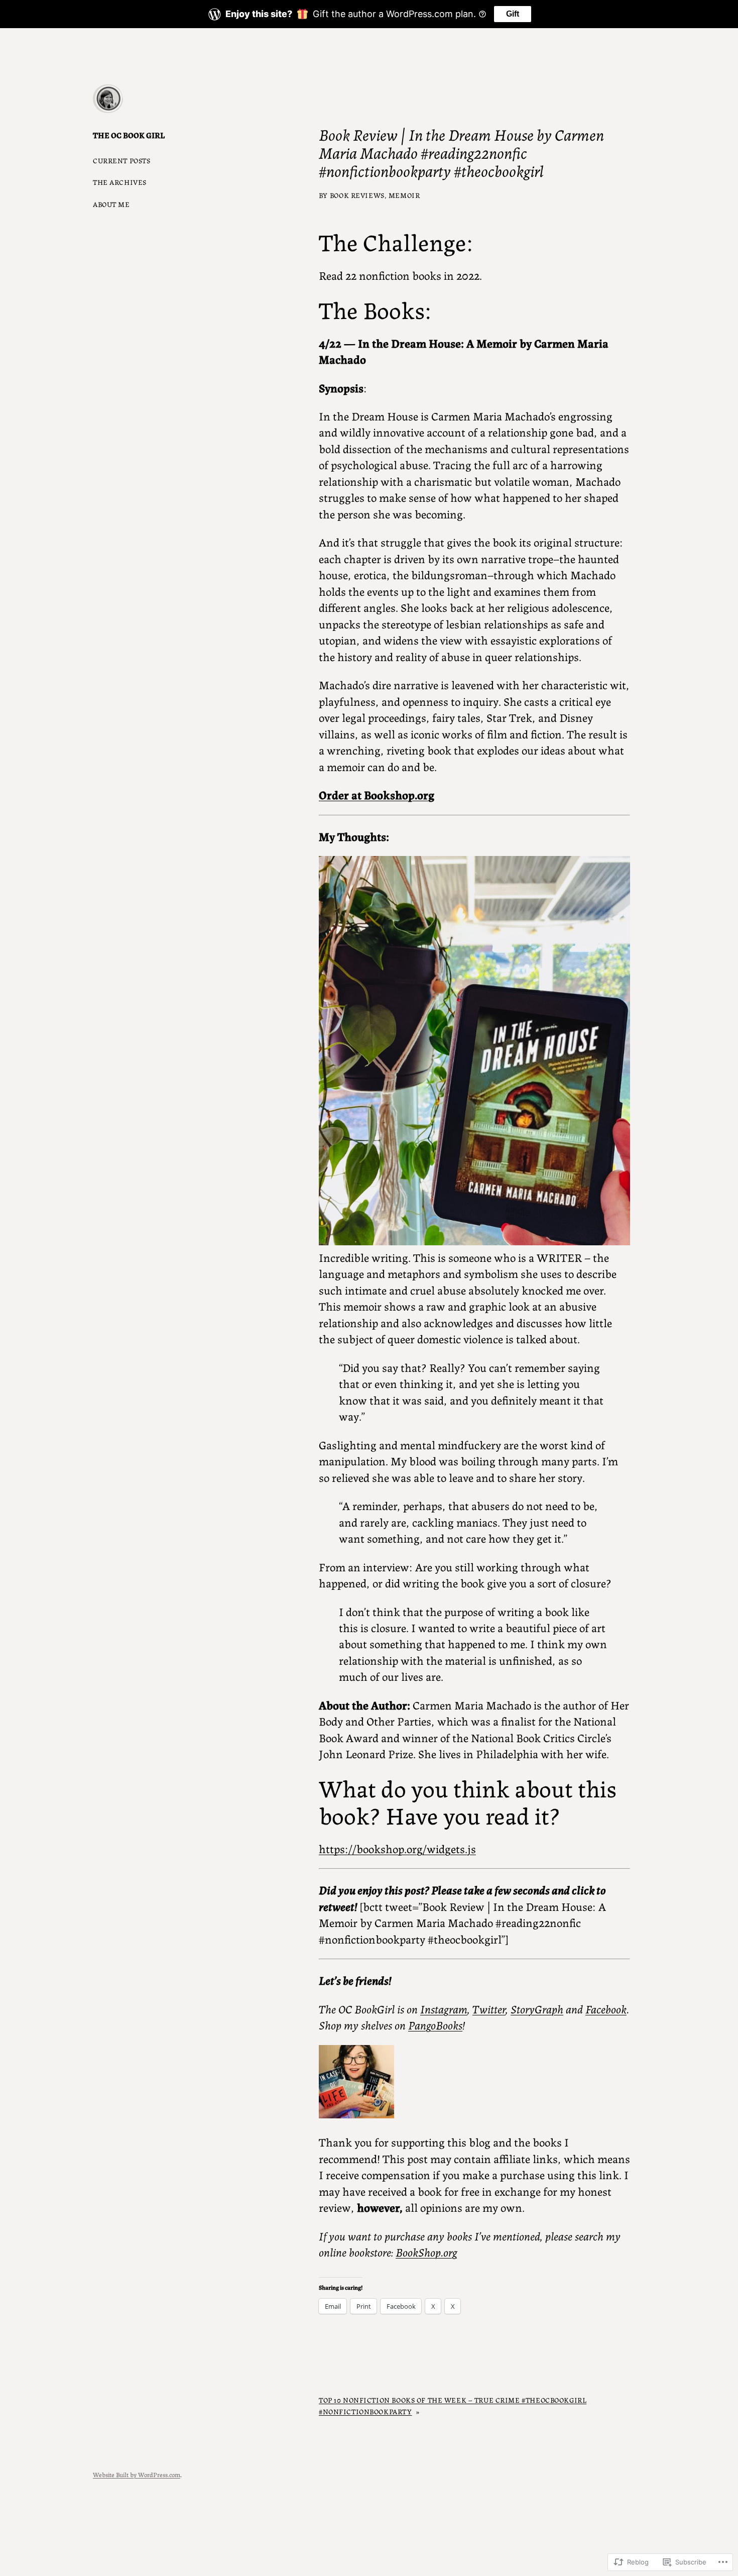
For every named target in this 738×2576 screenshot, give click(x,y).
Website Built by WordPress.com (137, 2474)
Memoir (404, 195)
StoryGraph (537, 2008)
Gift (513, 14)
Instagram (444, 2008)
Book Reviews (357, 195)
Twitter (489, 2008)
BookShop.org (426, 2251)
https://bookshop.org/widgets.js (397, 1848)
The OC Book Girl (129, 135)
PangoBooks (435, 2024)
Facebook (606, 2008)
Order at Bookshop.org (377, 794)
